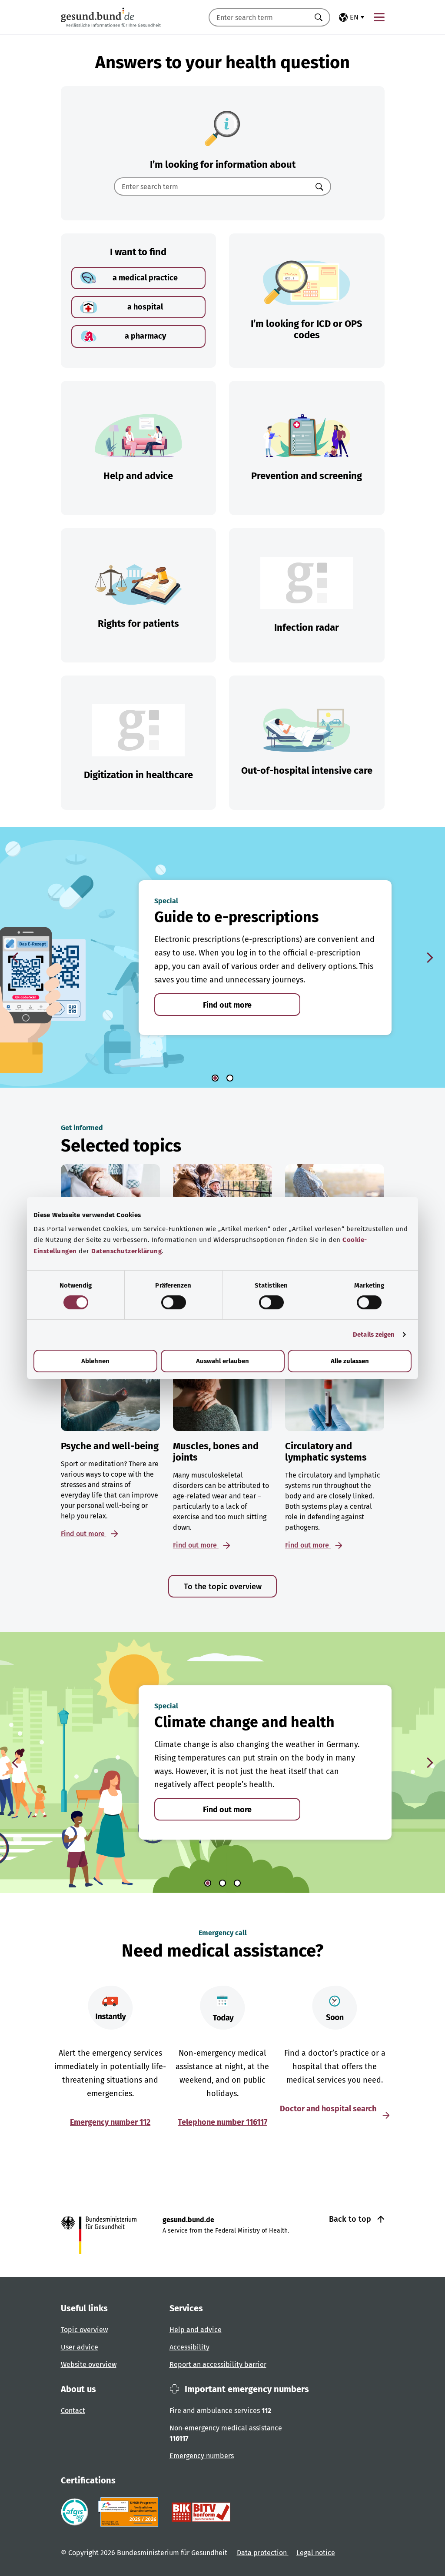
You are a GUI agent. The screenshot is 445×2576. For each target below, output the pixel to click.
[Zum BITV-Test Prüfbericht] (201, 2512)
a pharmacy (145, 336)
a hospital (145, 307)
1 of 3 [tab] (208, 1883)
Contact (73, 2411)
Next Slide (430, 958)
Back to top (351, 2219)
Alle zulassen (350, 1361)
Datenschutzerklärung (126, 1251)
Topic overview (84, 2330)
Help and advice (196, 2330)
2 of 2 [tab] (230, 1078)
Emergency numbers (202, 2456)
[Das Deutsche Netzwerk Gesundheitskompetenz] (130, 2512)
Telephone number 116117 (222, 2122)
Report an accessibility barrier (218, 2365)
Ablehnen (95, 1361)
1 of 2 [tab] (215, 1078)
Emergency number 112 (110, 2122)
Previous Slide (15, 958)
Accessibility (189, 2347)
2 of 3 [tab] (222, 1883)
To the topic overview (223, 1587)
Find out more (227, 1005)
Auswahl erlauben (222, 1361)
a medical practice (145, 278)
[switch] (174, 1302)
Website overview (89, 2365)
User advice (80, 2347)
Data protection (263, 2553)
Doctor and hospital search (329, 2109)
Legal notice (316, 2553)
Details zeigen (374, 1335)
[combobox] (259, 17)
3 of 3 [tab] (237, 1883)
